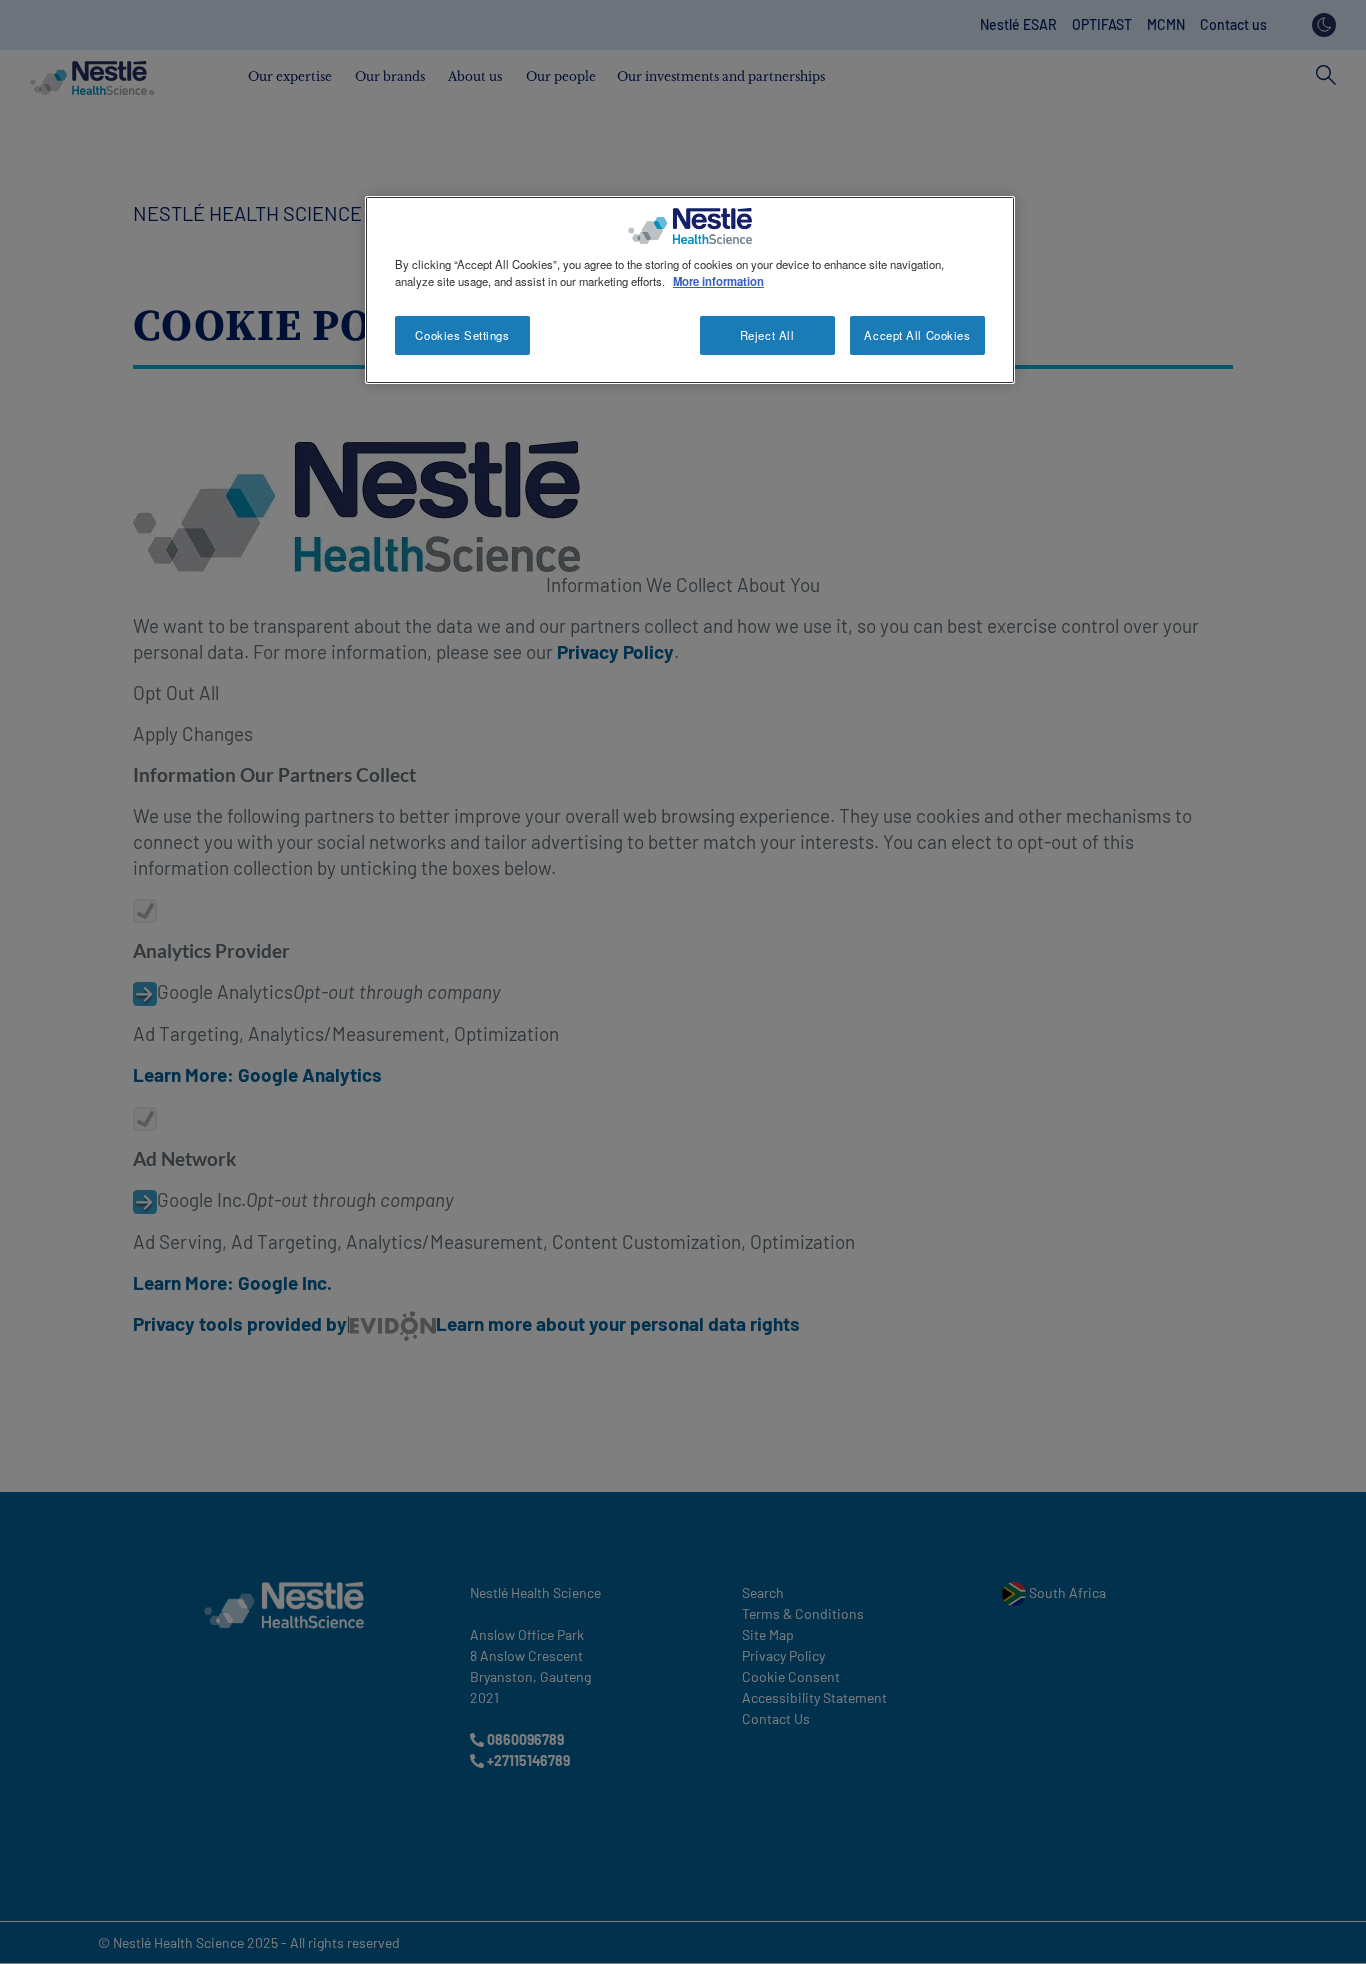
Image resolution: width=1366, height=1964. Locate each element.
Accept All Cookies (917, 335)
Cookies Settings (462, 335)
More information (718, 281)
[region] (690, 290)
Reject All (767, 335)
